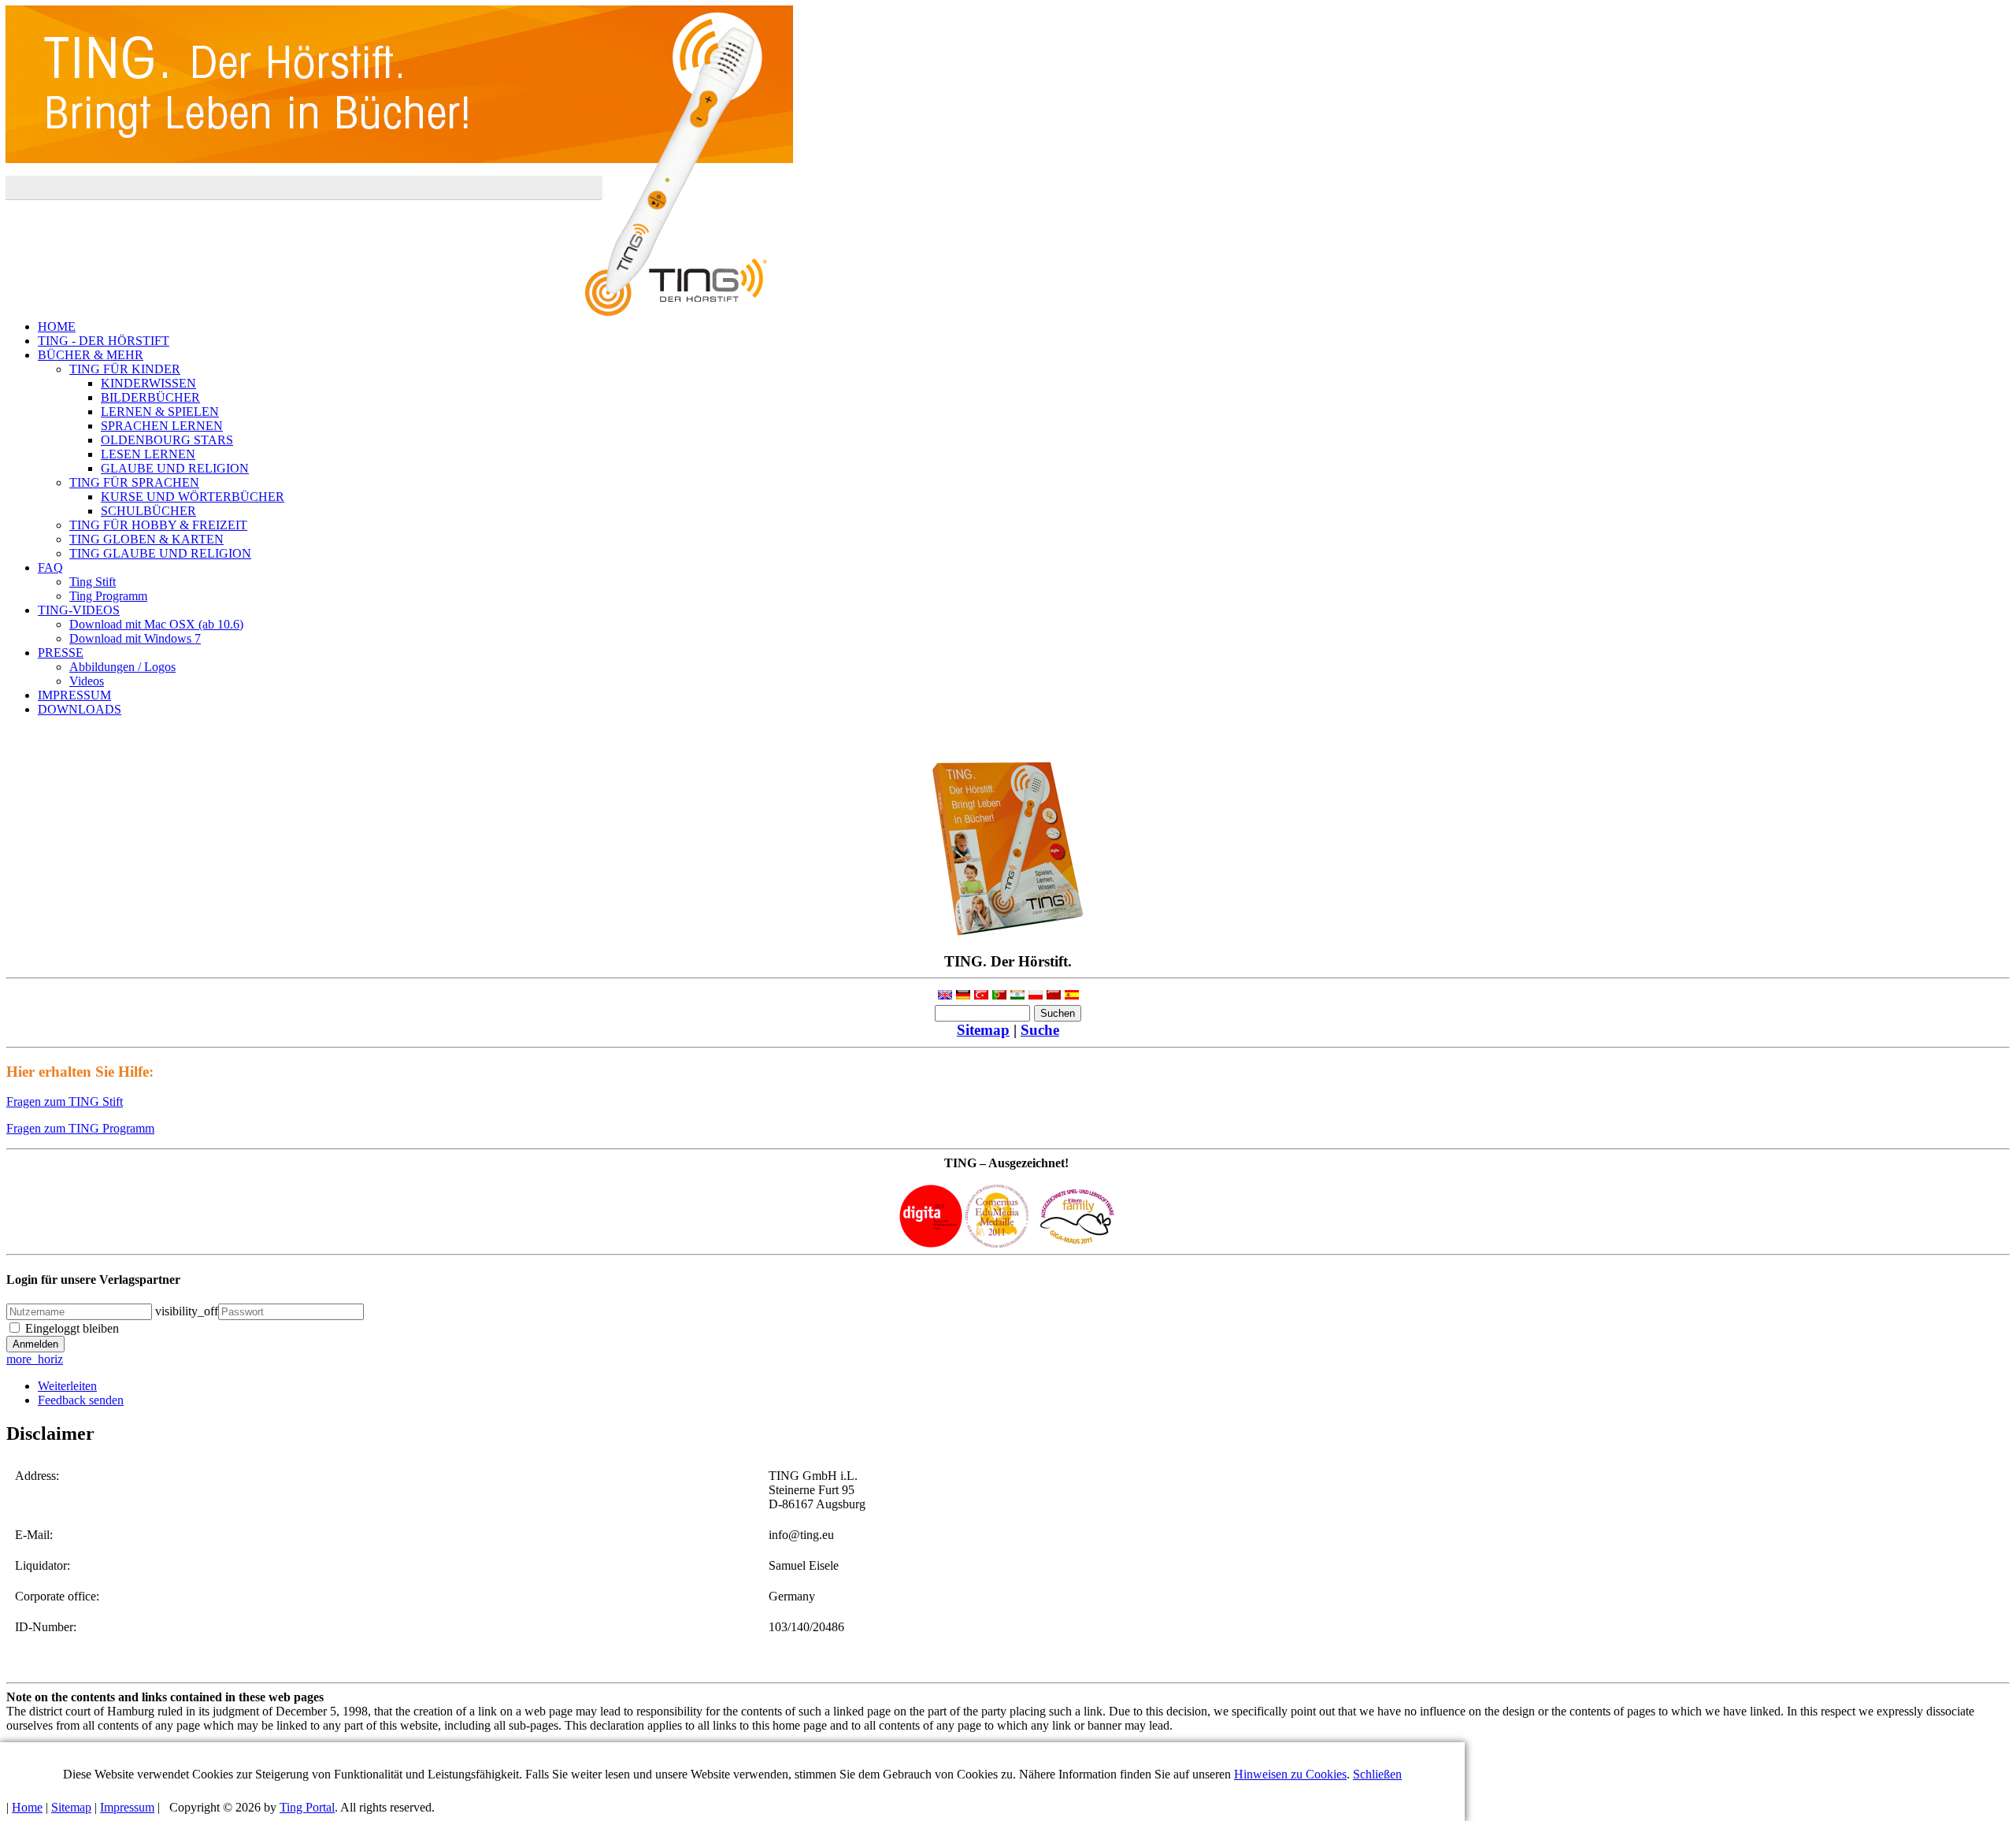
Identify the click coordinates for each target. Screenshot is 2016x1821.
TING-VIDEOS (79, 610)
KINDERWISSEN (148, 383)
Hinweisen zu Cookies (1290, 1774)
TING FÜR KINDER (125, 369)
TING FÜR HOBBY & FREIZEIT (158, 525)
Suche (1040, 1030)
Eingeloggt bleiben (72, 1328)
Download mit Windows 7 (135, 638)
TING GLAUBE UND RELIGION (160, 553)
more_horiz (35, 1359)
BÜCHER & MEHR (91, 355)
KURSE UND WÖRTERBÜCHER (193, 497)
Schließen (1377, 1774)
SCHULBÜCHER (148, 511)
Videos (87, 681)
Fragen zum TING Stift (65, 1102)
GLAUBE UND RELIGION (175, 468)
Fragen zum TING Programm (80, 1128)
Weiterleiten (67, 1386)
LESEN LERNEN (148, 454)
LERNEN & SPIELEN (160, 412)
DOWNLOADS (80, 709)
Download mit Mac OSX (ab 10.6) (156, 624)
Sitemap (983, 1030)
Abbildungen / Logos (122, 667)
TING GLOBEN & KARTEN (146, 539)
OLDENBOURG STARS (167, 440)
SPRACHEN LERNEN (162, 426)
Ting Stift (93, 582)
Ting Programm (108, 596)
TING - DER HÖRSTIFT (104, 341)
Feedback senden (81, 1400)
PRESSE (61, 653)
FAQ (50, 567)
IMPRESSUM (74, 695)
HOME (57, 326)
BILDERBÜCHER (150, 397)
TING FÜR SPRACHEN (134, 482)
